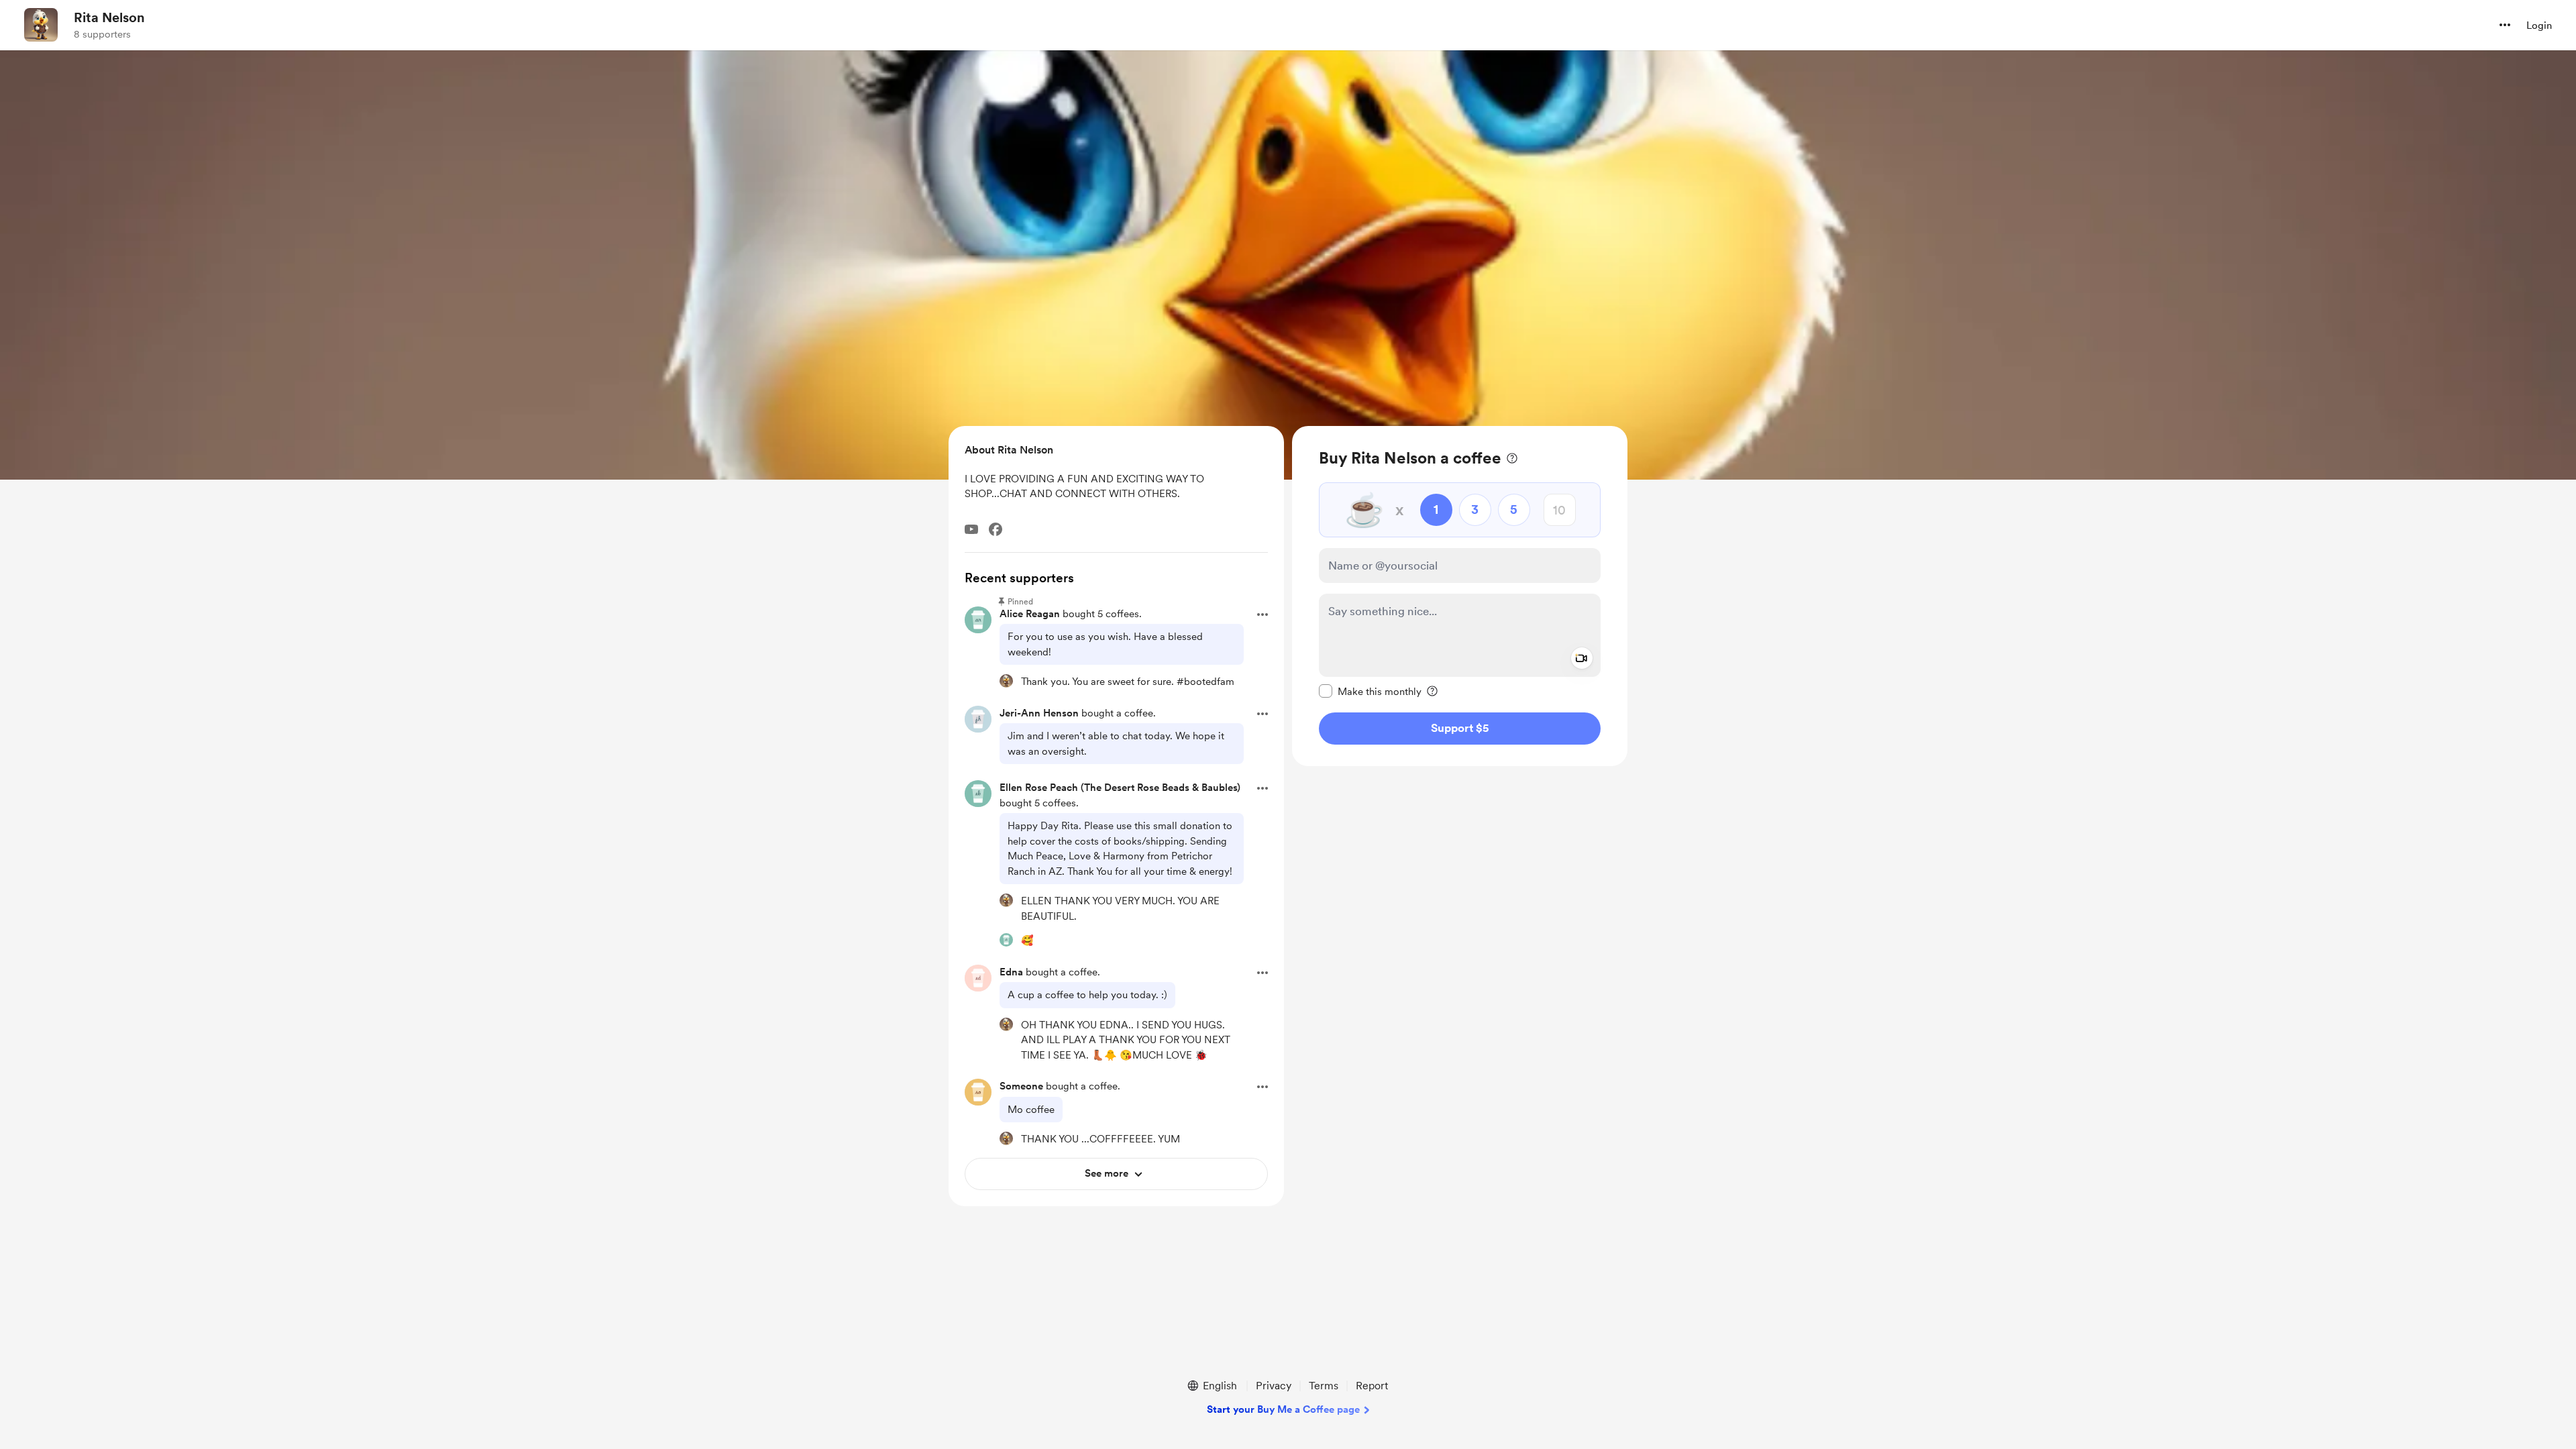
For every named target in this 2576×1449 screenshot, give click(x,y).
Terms (1324, 1386)
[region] (1460, 596)
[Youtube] (971, 529)
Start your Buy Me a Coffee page (1283, 1409)
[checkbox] (1370, 691)
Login (2539, 25)
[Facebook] (996, 529)
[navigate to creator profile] (41, 25)
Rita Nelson (109, 17)
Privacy (1274, 1386)
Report (1372, 1386)
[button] (2505, 25)
